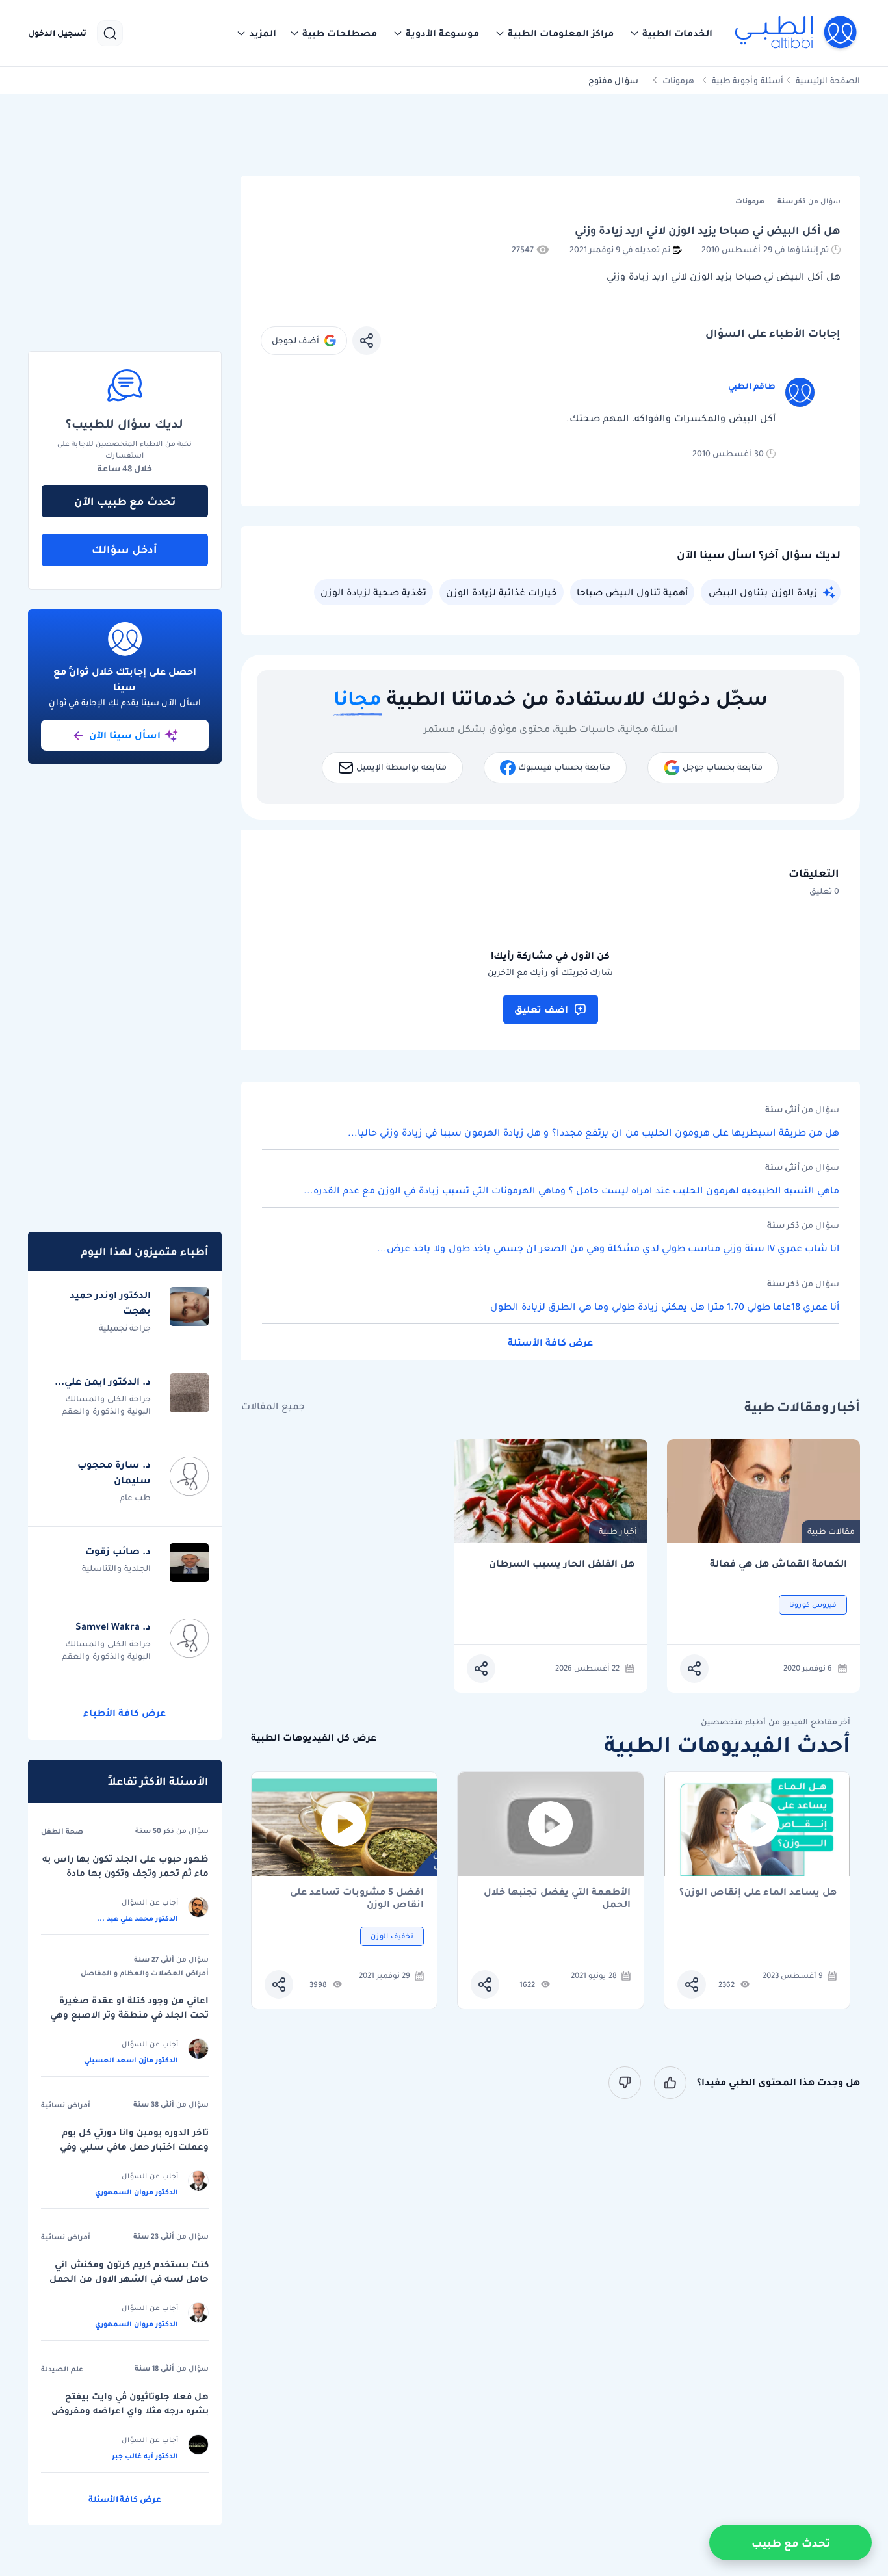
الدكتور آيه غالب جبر (145, 2456)
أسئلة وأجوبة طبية (748, 80)
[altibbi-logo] (797, 33)
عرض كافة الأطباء (124, 1713)
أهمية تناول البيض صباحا (632, 592)
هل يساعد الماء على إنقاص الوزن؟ (758, 1893)
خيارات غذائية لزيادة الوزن (502, 592)
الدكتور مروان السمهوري (137, 2192)
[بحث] (110, 33)
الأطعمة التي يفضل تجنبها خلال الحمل (557, 1898)
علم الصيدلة (62, 2369)
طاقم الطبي (752, 386)
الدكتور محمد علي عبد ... (137, 1918)
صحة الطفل (62, 1831)
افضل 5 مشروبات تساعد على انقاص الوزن (357, 1898)
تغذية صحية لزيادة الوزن (373, 592)
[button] (671, 33)
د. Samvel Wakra (113, 1626)
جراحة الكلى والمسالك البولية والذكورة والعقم (106, 1405)
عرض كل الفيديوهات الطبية (314, 1738)
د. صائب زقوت (118, 1551)
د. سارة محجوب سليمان (114, 1472)
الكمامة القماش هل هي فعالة (778, 1564)
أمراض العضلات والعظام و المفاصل (145, 1973)
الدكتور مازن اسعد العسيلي (131, 2060)
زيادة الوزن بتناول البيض (763, 592)
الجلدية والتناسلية (116, 1568)
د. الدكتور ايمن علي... (103, 1381)
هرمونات (678, 80)
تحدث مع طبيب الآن (125, 501)
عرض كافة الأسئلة (550, 1342)
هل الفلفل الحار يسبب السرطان (561, 1564)
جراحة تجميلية (125, 1328)
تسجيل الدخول (57, 33)
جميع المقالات (273, 1406)
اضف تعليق (541, 1009)
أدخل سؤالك (124, 549)
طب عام (135, 1497)
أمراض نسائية (66, 2105)
